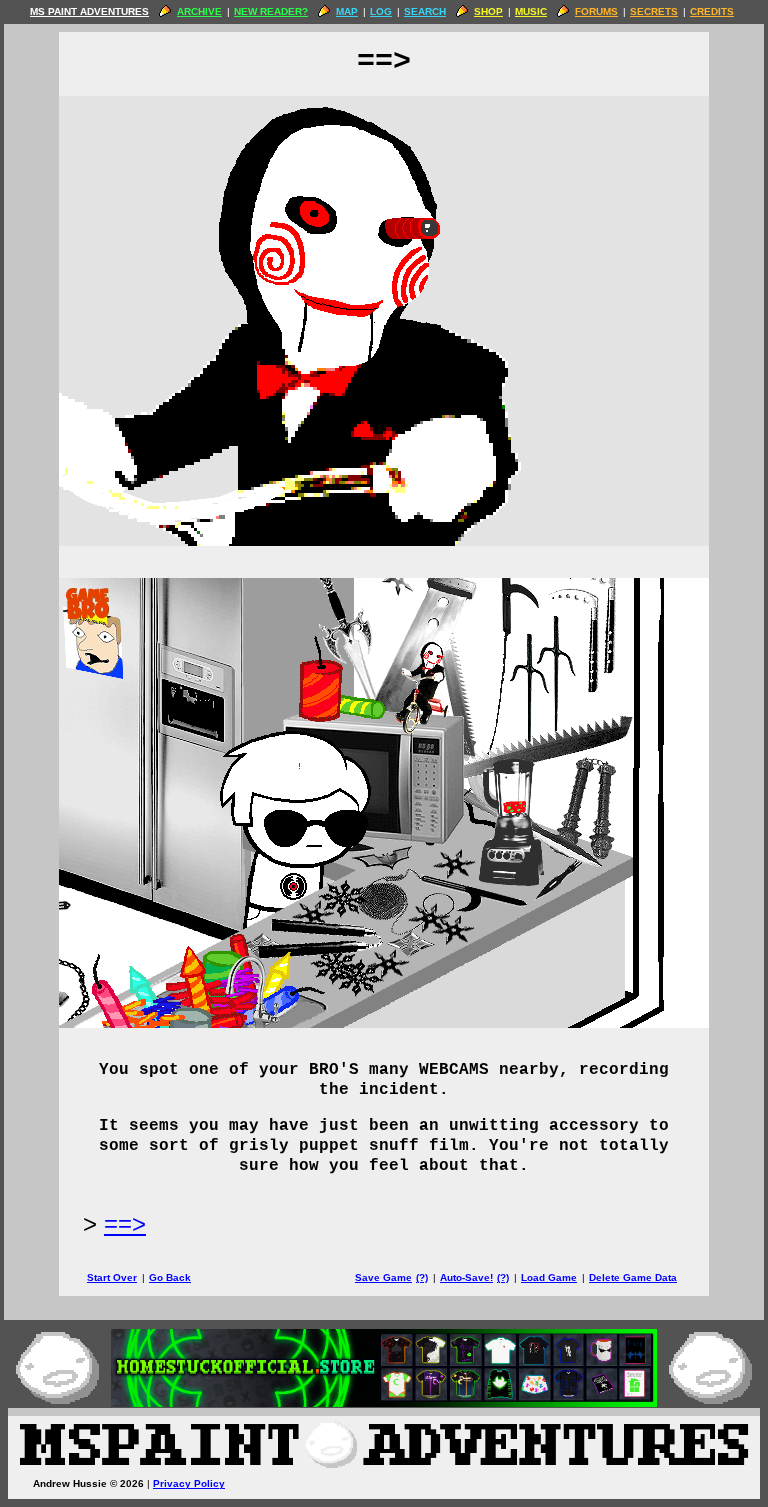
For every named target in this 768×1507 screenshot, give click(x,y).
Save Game (383, 1277)
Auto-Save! (466, 1277)
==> (125, 1223)
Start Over (112, 1277)
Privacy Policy (189, 1483)
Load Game (549, 1277)
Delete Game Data (633, 1277)
